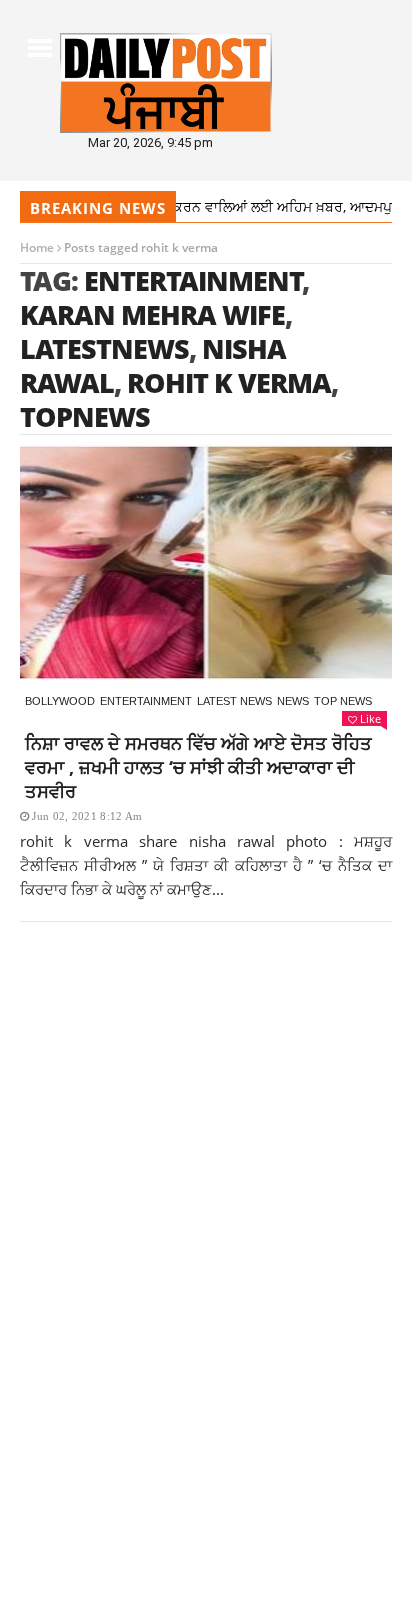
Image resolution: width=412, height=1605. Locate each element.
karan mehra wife (152, 314)
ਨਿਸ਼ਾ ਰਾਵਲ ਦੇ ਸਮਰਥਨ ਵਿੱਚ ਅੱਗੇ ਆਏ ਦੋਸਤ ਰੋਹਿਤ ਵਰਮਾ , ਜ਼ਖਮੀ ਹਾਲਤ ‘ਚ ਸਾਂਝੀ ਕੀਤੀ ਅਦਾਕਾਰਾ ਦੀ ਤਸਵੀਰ (198, 767)
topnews (85, 416)
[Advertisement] (206, 1186)
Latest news (234, 701)
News (293, 701)
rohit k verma (229, 382)
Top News (343, 701)
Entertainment (146, 701)
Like (370, 718)
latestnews (104, 348)
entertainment (193, 280)
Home (37, 247)
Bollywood (60, 701)
